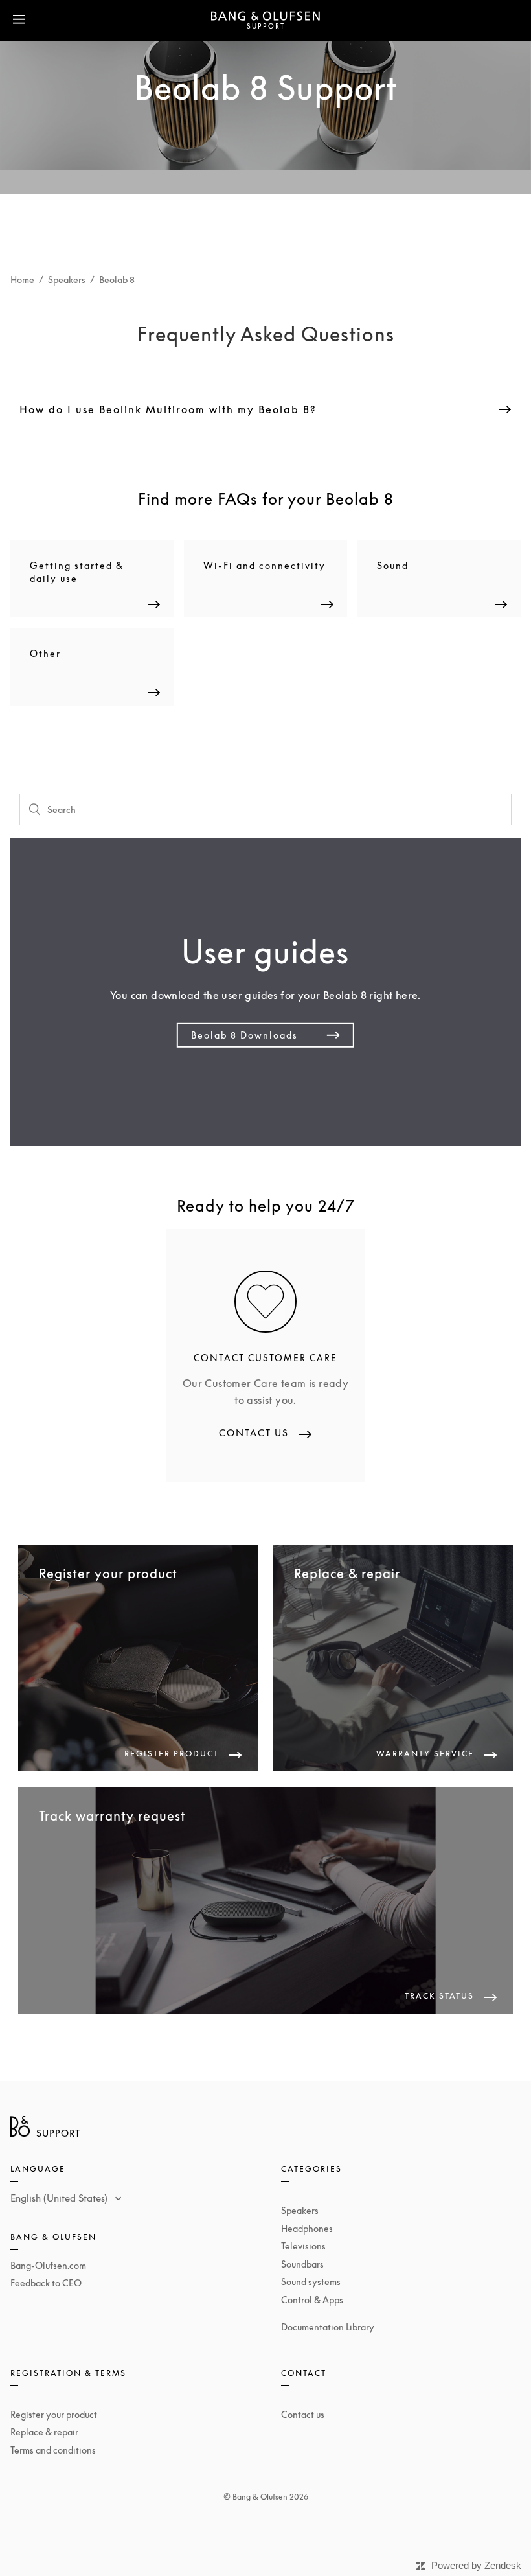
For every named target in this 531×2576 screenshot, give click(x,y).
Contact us (303, 2414)
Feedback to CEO (46, 2283)
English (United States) (60, 2198)
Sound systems (311, 2282)
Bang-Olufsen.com (48, 2265)
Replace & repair (44, 2432)
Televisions (303, 2246)
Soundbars (302, 2264)
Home (22, 280)
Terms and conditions (53, 2450)
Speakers (67, 280)
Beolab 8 (117, 280)
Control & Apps (312, 2300)
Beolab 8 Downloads (244, 1035)
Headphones (307, 2228)
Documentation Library (328, 2327)
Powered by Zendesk (476, 2565)
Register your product (54, 2414)
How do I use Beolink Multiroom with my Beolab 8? (168, 409)
